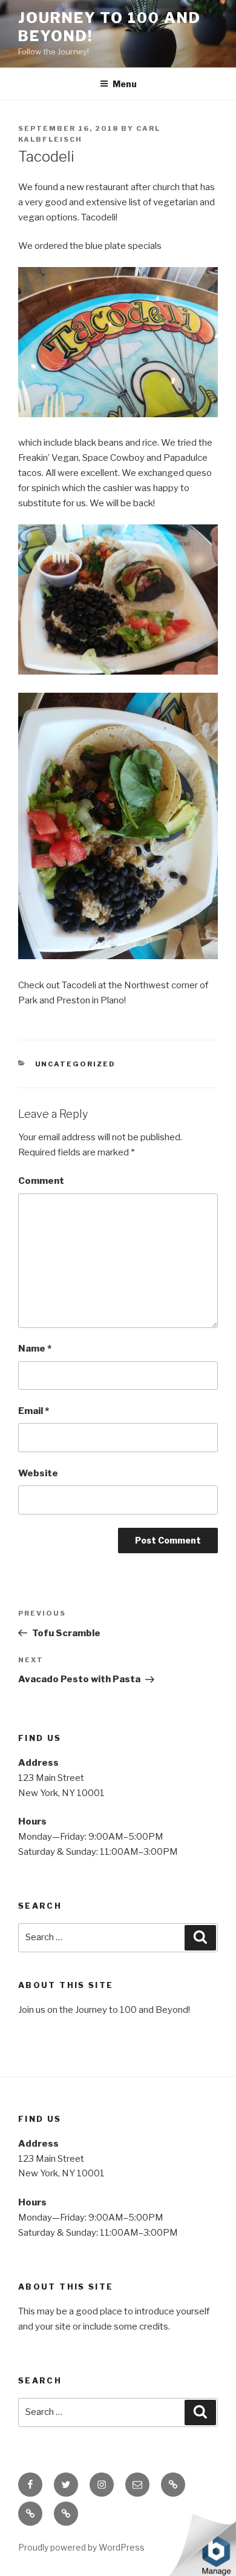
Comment (41, 1181)
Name (35, 1349)
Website (38, 1473)
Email (34, 1411)
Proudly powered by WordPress (81, 2547)
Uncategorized (76, 1064)
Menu (125, 84)
